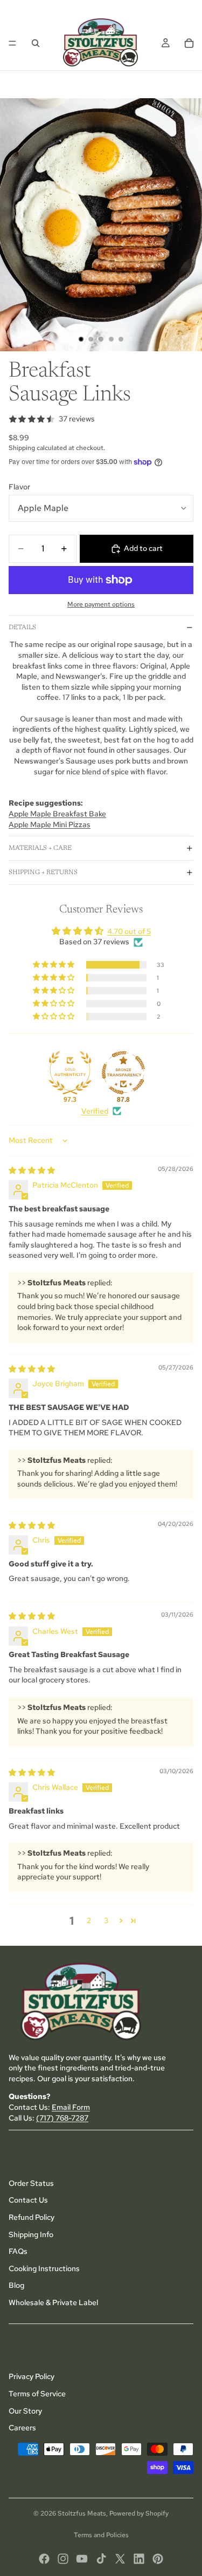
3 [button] (106, 1920)
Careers (22, 2428)
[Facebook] (44, 2559)
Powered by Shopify (139, 2513)
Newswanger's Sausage (55, 761)
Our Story (25, 2410)
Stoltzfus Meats (82, 2513)
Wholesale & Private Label (53, 2302)
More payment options (101, 604)
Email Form (71, 2107)
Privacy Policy (32, 2376)
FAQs (18, 2251)
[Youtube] (82, 2559)
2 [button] (89, 1920)
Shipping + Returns (43, 873)
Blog (16, 2285)
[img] (32, 1170)
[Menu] (12, 43)
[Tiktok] (101, 2559)
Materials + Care (40, 848)
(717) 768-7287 (62, 2117)
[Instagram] (63, 2559)
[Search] (36, 43)
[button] (54, 965)
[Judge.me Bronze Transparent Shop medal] (123, 1073)
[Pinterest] (158, 2559)
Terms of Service (37, 2394)
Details (22, 628)
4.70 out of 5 (129, 931)
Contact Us (28, 2200)
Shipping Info (31, 2234)
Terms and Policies (101, 2535)
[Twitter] (120, 2559)
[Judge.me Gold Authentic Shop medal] (70, 1073)
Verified (95, 1111)
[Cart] (189, 43)
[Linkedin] (139, 2559)
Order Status (31, 2183)
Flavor (19, 487)
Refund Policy (32, 2217)
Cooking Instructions (44, 2268)
